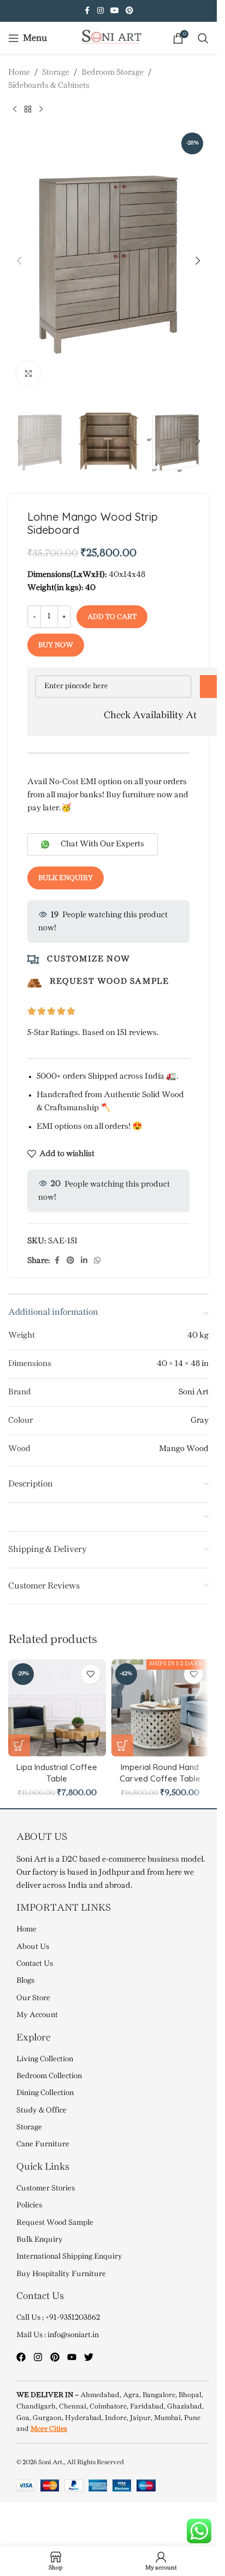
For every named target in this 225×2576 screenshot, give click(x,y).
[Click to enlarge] (29, 373)
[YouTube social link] (115, 11)
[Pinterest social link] (129, 11)
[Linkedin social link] (84, 1261)
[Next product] (41, 110)
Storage (56, 73)
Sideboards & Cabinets (49, 86)
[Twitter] (89, 2357)
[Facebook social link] (87, 11)
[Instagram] (38, 2357)
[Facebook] (21, 2357)
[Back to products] (28, 110)
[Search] (203, 38)
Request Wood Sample (109, 982)
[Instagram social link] (100, 11)
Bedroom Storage (112, 73)
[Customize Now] (33, 959)
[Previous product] (15, 110)
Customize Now (89, 959)
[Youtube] (72, 2357)
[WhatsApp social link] (97, 1261)
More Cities (49, 2429)
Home (19, 73)
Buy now (56, 645)
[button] (19, 261)
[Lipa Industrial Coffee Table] (57, 1708)
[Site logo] (109, 38)
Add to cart (112, 617)
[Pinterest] (55, 2357)
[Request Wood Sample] (34, 983)
